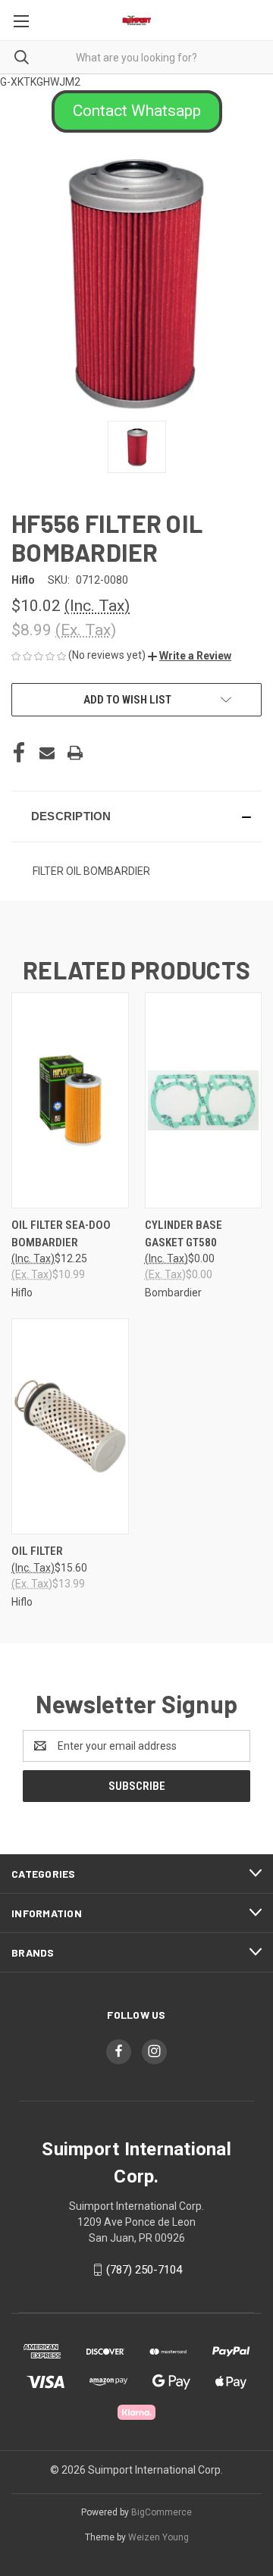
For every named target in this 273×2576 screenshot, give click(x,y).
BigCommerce (162, 2512)
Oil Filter (37, 1551)
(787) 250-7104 (144, 2270)
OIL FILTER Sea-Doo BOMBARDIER (61, 1234)
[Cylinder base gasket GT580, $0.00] (204, 1100)
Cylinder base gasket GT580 (184, 1234)
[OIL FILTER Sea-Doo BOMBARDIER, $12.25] (70, 1100)
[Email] (47, 753)
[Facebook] (19, 753)
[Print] (75, 753)
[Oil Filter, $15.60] (70, 1426)
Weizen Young (158, 2537)
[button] (137, 111)
